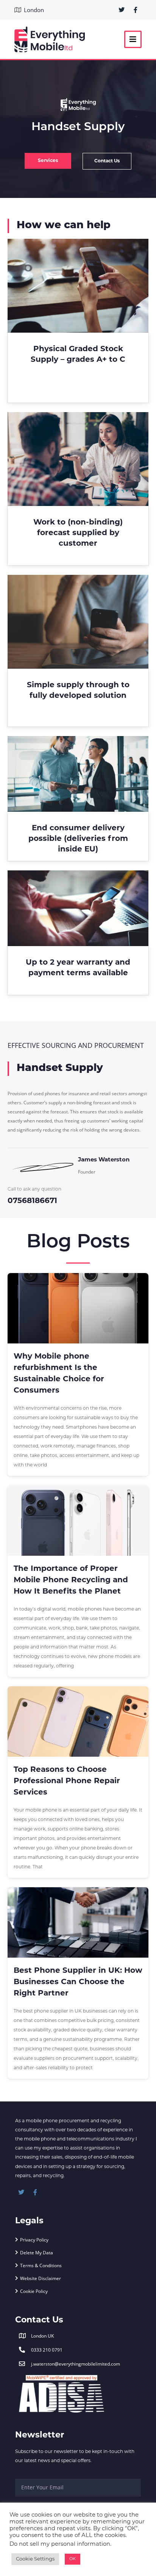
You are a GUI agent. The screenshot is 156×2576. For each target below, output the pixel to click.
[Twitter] (122, 10)
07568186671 (32, 1201)
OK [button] (73, 2559)
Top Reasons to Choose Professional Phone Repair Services (67, 1781)
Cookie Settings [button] (35, 2559)
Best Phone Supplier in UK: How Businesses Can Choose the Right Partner (78, 1982)
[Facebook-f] (136, 10)
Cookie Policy (34, 2291)
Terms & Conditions (41, 2265)
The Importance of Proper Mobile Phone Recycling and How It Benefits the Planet (71, 1580)
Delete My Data (37, 2252)
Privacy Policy (34, 2240)
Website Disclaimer (41, 2278)
